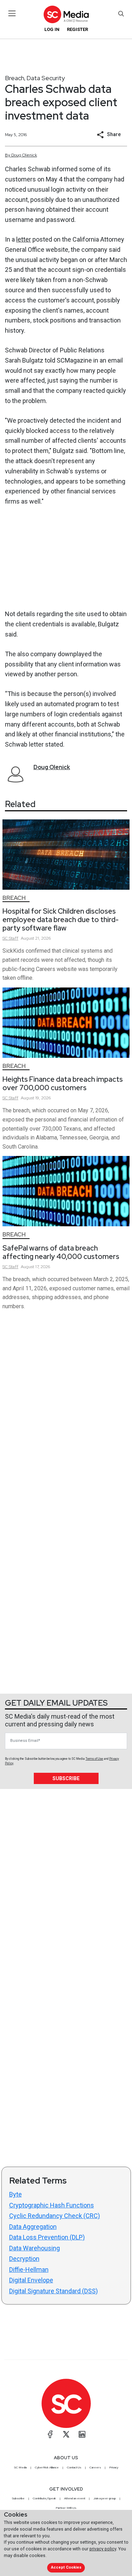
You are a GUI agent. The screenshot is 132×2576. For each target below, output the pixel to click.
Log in (52, 29)
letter (24, 239)
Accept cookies (66, 2567)
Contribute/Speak (44, 2498)
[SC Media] (66, 14)
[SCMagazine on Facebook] (50, 2434)
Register (77, 29)
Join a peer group (105, 2498)
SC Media (20, 2467)
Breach (15, 78)
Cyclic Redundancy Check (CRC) (55, 2216)
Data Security (46, 78)
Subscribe (66, 1778)
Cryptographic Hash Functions (52, 2205)
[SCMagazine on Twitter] (66, 2434)
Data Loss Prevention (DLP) (47, 2237)
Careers (95, 2467)
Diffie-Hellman (29, 2270)
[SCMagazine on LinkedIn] (82, 2434)
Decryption (24, 2259)
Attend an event (75, 2498)
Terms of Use (94, 1759)
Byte (15, 2194)
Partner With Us (66, 2508)
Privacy (114, 2467)
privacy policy (103, 2549)
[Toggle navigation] (12, 13)
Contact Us (74, 2467)
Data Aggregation (33, 2227)
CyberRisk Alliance (47, 2467)
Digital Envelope (31, 2280)
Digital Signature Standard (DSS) (54, 2291)
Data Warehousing (34, 2248)
